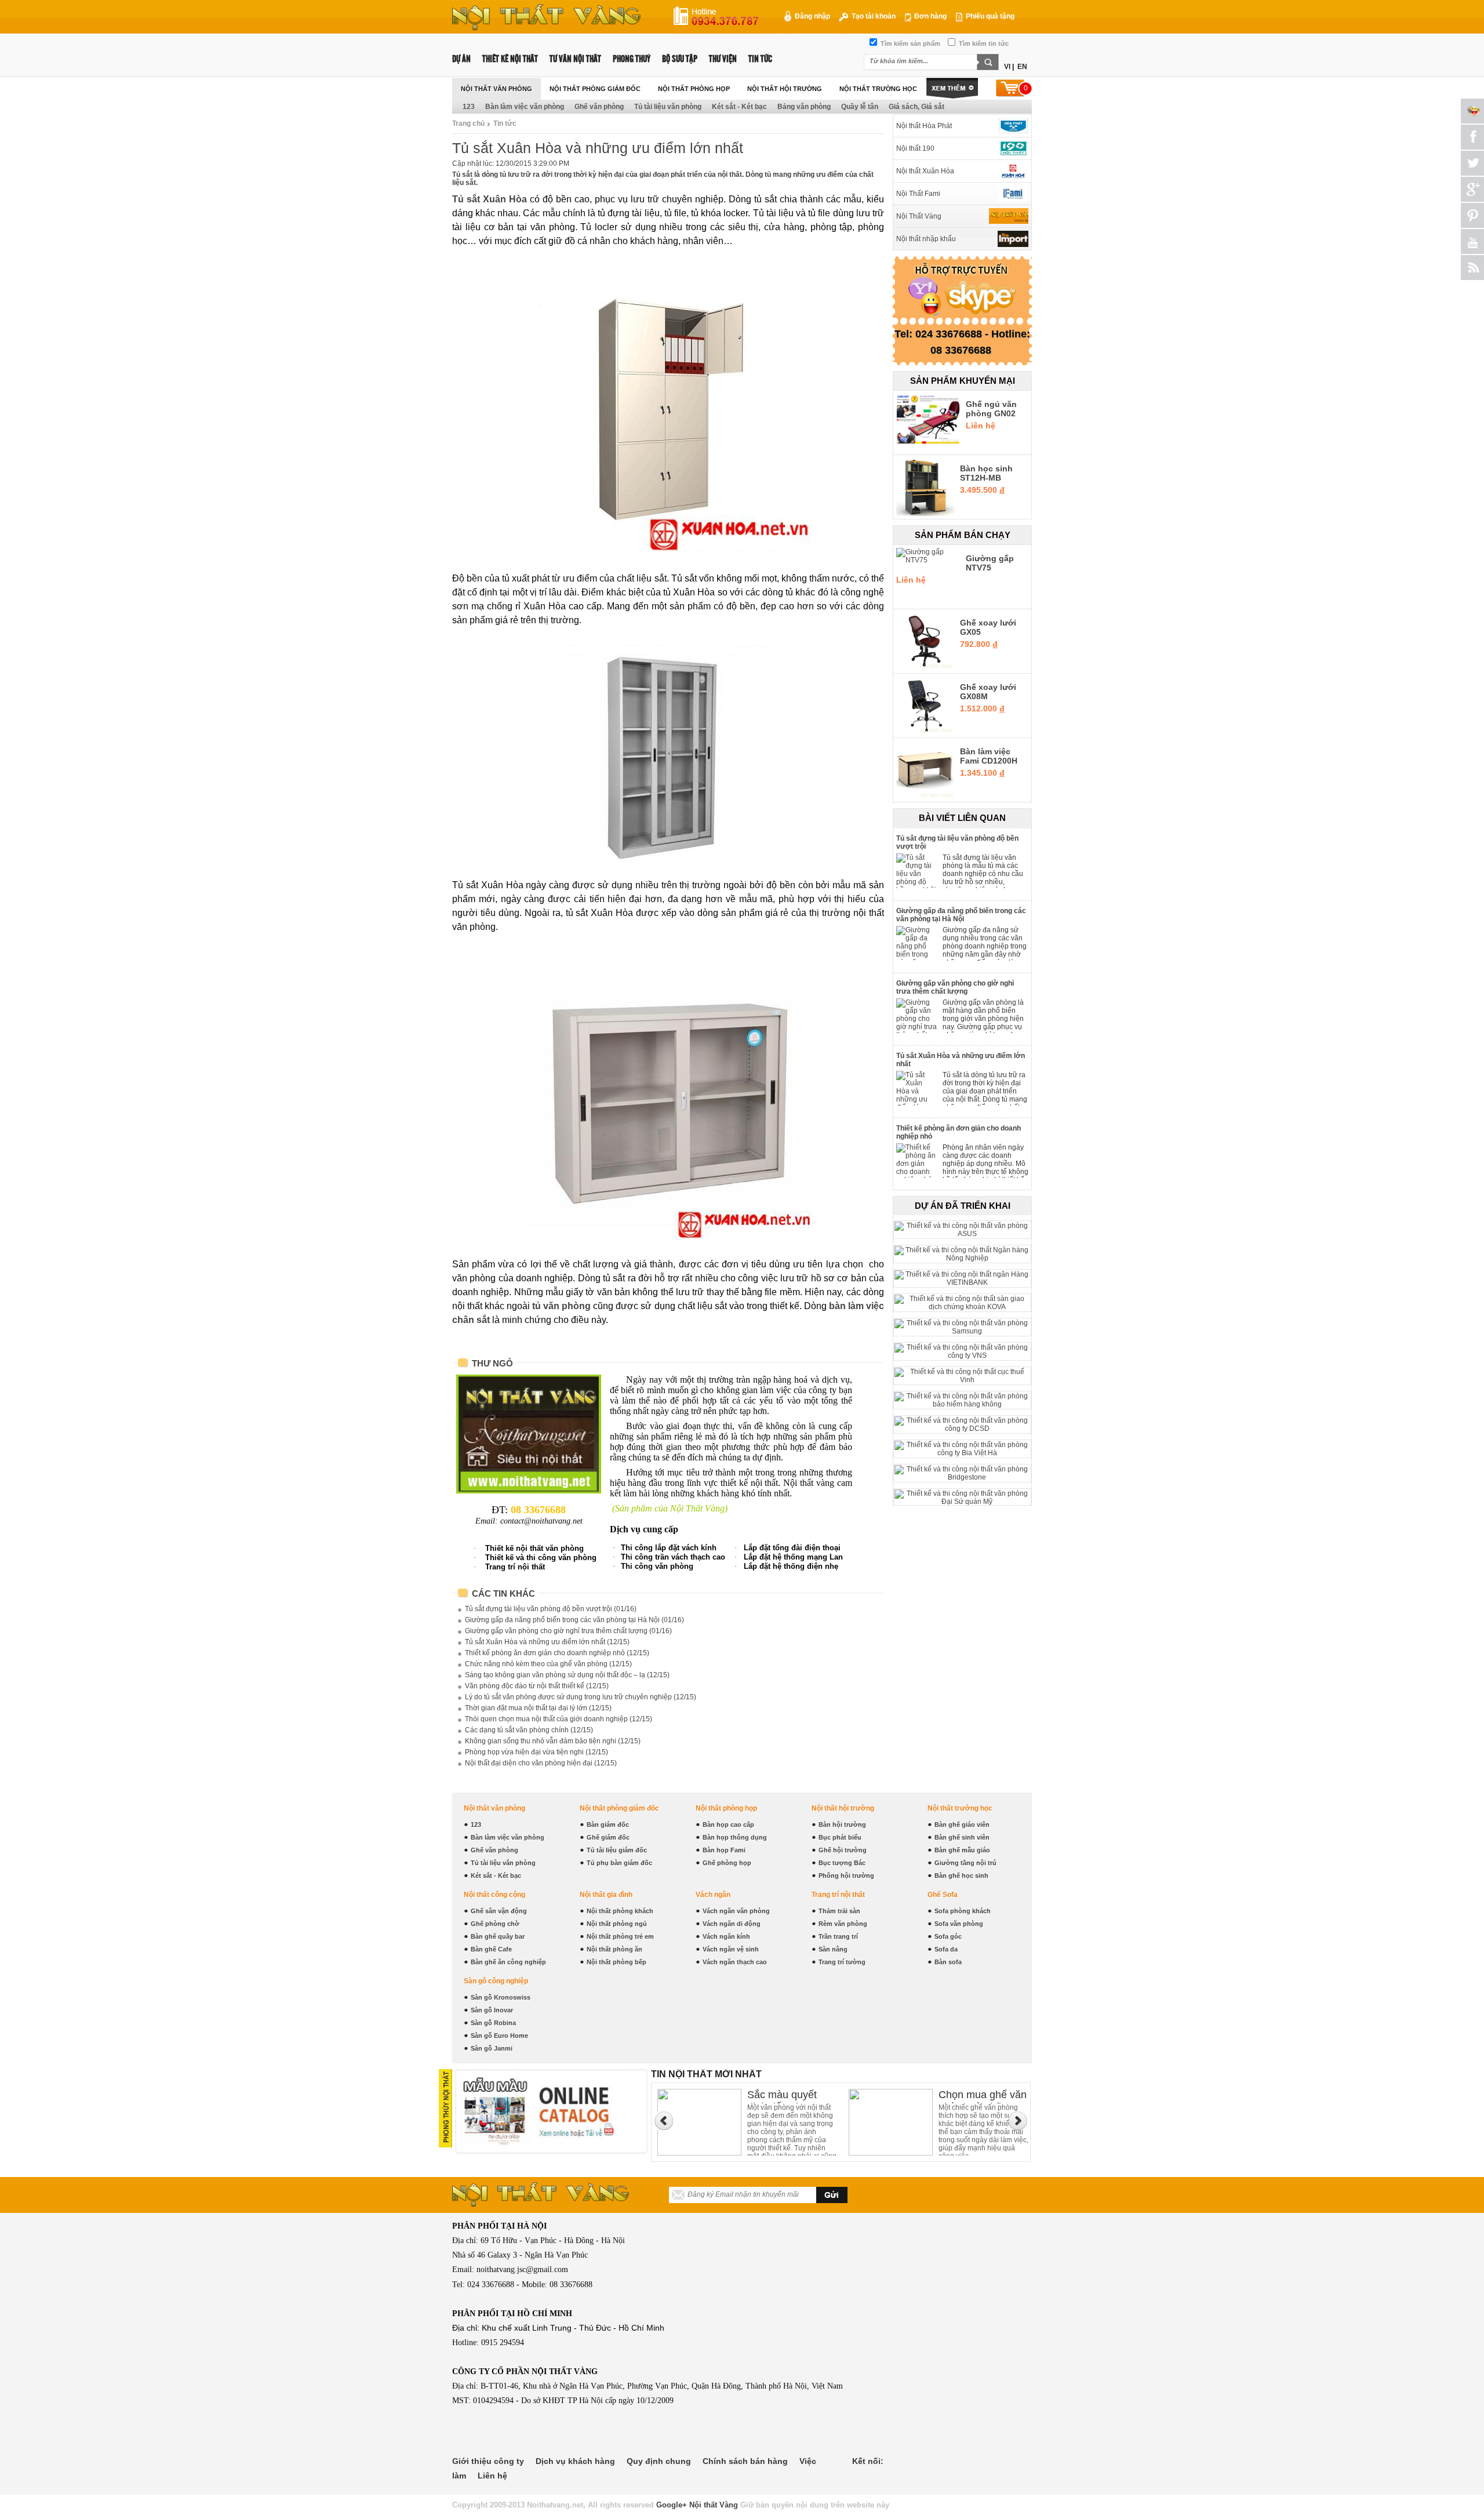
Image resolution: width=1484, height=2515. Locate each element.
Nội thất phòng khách (620, 1911)
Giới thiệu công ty (488, 2461)
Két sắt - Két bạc (739, 107)
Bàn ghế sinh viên (962, 1837)
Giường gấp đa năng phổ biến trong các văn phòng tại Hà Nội (961, 915)
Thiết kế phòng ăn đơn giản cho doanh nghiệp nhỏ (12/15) (557, 1653)
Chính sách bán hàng (745, 2461)
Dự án (461, 59)
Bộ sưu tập (680, 59)
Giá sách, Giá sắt (916, 107)
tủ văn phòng (561, 1306)
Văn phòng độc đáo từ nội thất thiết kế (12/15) (537, 1686)
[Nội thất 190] (1009, 148)
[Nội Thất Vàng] (1009, 216)
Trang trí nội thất (838, 1895)
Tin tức (760, 59)
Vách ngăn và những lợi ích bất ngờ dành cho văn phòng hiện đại (981, 2096)
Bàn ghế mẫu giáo (962, 1850)
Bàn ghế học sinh (961, 1876)
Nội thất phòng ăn (614, 1949)
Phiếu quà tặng (989, 16)
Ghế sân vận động (499, 1911)
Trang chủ (468, 123)
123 (469, 107)
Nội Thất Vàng (919, 216)
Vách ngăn (713, 1895)
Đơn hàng (930, 16)
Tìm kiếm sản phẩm (910, 43)
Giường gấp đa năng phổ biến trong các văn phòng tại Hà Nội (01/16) (574, 1620)
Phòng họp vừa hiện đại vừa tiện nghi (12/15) (537, 1752)
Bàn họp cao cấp (728, 1825)
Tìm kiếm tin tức (983, 43)
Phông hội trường (846, 1876)
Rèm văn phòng (843, 1924)
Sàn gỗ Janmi (492, 2048)
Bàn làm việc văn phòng (525, 107)
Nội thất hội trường (785, 89)
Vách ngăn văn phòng (736, 1911)
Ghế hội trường (843, 1850)
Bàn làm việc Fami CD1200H (989, 756)
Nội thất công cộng (494, 1895)
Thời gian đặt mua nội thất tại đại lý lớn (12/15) (538, 1708)
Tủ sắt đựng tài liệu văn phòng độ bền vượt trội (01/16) (551, 1609)
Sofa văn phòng (959, 1924)
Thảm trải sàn (839, 1911)
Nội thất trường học (878, 89)
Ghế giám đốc (608, 1837)
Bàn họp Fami (724, 1850)
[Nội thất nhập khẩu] (1009, 239)
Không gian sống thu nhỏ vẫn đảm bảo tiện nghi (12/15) (553, 1741)
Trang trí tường (842, 1962)
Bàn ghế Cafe (491, 1949)
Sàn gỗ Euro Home (499, 2036)
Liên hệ (492, 2476)
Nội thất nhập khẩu (926, 239)
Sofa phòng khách (963, 1911)
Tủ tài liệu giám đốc (617, 1850)
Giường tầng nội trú (965, 1863)
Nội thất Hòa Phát (924, 126)
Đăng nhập (812, 16)
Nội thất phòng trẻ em (620, 1936)
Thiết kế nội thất (510, 59)
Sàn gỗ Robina (493, 2023)
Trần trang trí (838, 1936)
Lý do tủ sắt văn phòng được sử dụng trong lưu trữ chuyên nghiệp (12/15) (581, 1697)
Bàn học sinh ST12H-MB (986, 473)
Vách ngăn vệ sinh (731, 1949)
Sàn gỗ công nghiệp (496, 1981)
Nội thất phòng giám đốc (595, 89)
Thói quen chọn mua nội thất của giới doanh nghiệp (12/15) (559, 1719)
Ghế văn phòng (599, 107)
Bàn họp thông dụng (735, 1837)
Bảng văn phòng (804, 107)
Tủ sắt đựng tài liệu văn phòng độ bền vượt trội (957, 842)
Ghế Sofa (943, 1895)
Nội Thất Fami (918, 194)
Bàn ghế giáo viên (962, 1825)
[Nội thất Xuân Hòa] (1009, 171)
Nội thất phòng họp (694, 89)
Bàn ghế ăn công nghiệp (508, 1962)
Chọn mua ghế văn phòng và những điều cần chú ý (791, 2096)
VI (1007, 67)
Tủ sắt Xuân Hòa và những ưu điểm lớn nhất (961, 1060)
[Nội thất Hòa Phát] (1009, 126)
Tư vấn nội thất (575, 59)
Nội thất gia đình (606, 1895)
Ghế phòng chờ (495, 1924)
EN (1022, 67)
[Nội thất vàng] (546, 28)
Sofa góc (948, 1936)
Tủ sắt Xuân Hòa (490, 199)
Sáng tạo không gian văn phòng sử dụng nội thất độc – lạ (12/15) (567, 1675)
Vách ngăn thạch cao (735, 1962)
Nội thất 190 (915, 148)
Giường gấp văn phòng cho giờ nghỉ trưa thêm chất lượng (955, 987)
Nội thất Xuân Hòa (925, 171)
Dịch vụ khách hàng (575, 2461)
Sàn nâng (833, 1949)
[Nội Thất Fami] (1009, 194)
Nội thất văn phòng (497, 89)
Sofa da (946, 1949)
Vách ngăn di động (732, 1924)
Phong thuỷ (632, 59)
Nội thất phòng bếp (616, 1962)
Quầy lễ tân (860, 107)
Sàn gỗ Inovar (492, 2010)
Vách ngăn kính (726, 1936)
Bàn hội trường (842, 1825)
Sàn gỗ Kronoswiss (501, 1997)
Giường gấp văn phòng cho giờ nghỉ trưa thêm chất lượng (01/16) (568, 1631)
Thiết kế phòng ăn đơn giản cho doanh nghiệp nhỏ (959, 1132)
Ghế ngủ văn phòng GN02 (991, 409)
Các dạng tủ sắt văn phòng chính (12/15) (529, 1730)
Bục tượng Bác (842, 1863)
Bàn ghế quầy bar (498, 1936)
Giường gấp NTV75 (990, 563)
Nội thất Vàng (714, 2505)
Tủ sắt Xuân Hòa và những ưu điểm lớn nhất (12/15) (547, 1642)
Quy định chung (659, 2461)
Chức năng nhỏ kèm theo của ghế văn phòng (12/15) (548, 1664)
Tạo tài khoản (873, 16)
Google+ (672, 2505)
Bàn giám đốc (608, 1825)
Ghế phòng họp (727, 1863)
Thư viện (723, 59)
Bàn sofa (948, 1962)
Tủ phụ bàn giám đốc (619, 1863)
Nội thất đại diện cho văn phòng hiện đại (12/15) (541, 1763)
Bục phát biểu (840, 1837)
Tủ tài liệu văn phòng (668, 107)
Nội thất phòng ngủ (617, 1924)
